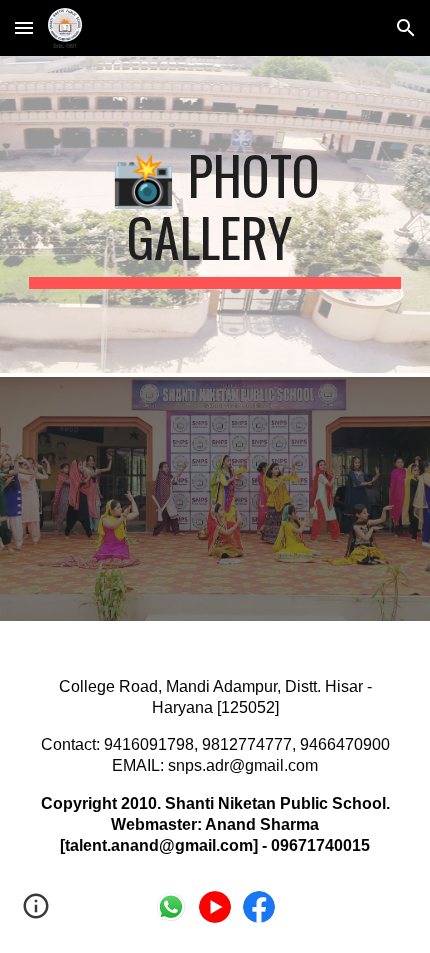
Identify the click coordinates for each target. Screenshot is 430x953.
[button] (24, 27)
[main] (215, 216)
